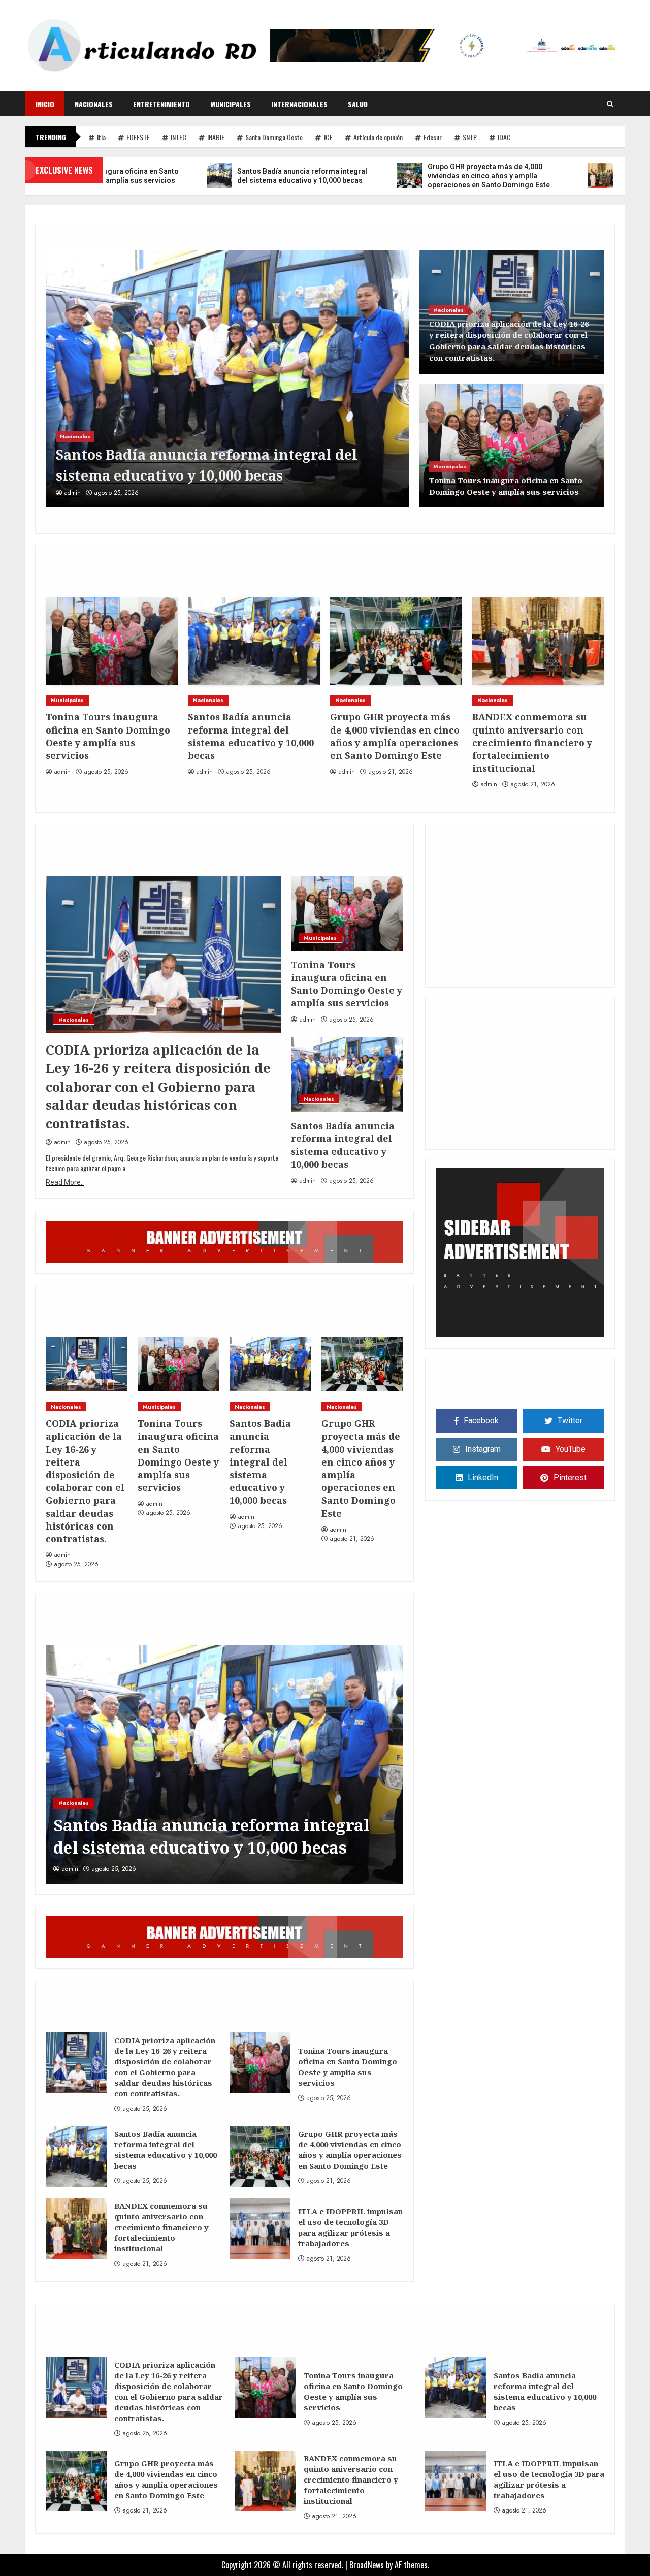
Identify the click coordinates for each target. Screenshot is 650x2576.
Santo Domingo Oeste (274, 137)
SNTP (470, 137)
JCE (328, 137)
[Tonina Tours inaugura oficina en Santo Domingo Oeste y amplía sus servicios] (512, 446)
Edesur (433, 137)
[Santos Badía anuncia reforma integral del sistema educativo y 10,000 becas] (112, 641)
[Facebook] (496, 967)
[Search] (610, 104)
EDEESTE (138, 137)
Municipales (231, 104)
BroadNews (367, 2565)
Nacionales (94, 104)
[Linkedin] (520, 967)
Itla (101, 137)
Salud (358, 104)
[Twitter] (544, 967)
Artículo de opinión (378, 137)
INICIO (45, 104)
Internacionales (299, 104)
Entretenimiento (161, 104)
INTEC (178, 137)
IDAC (504, 137)
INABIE (216, 137)
